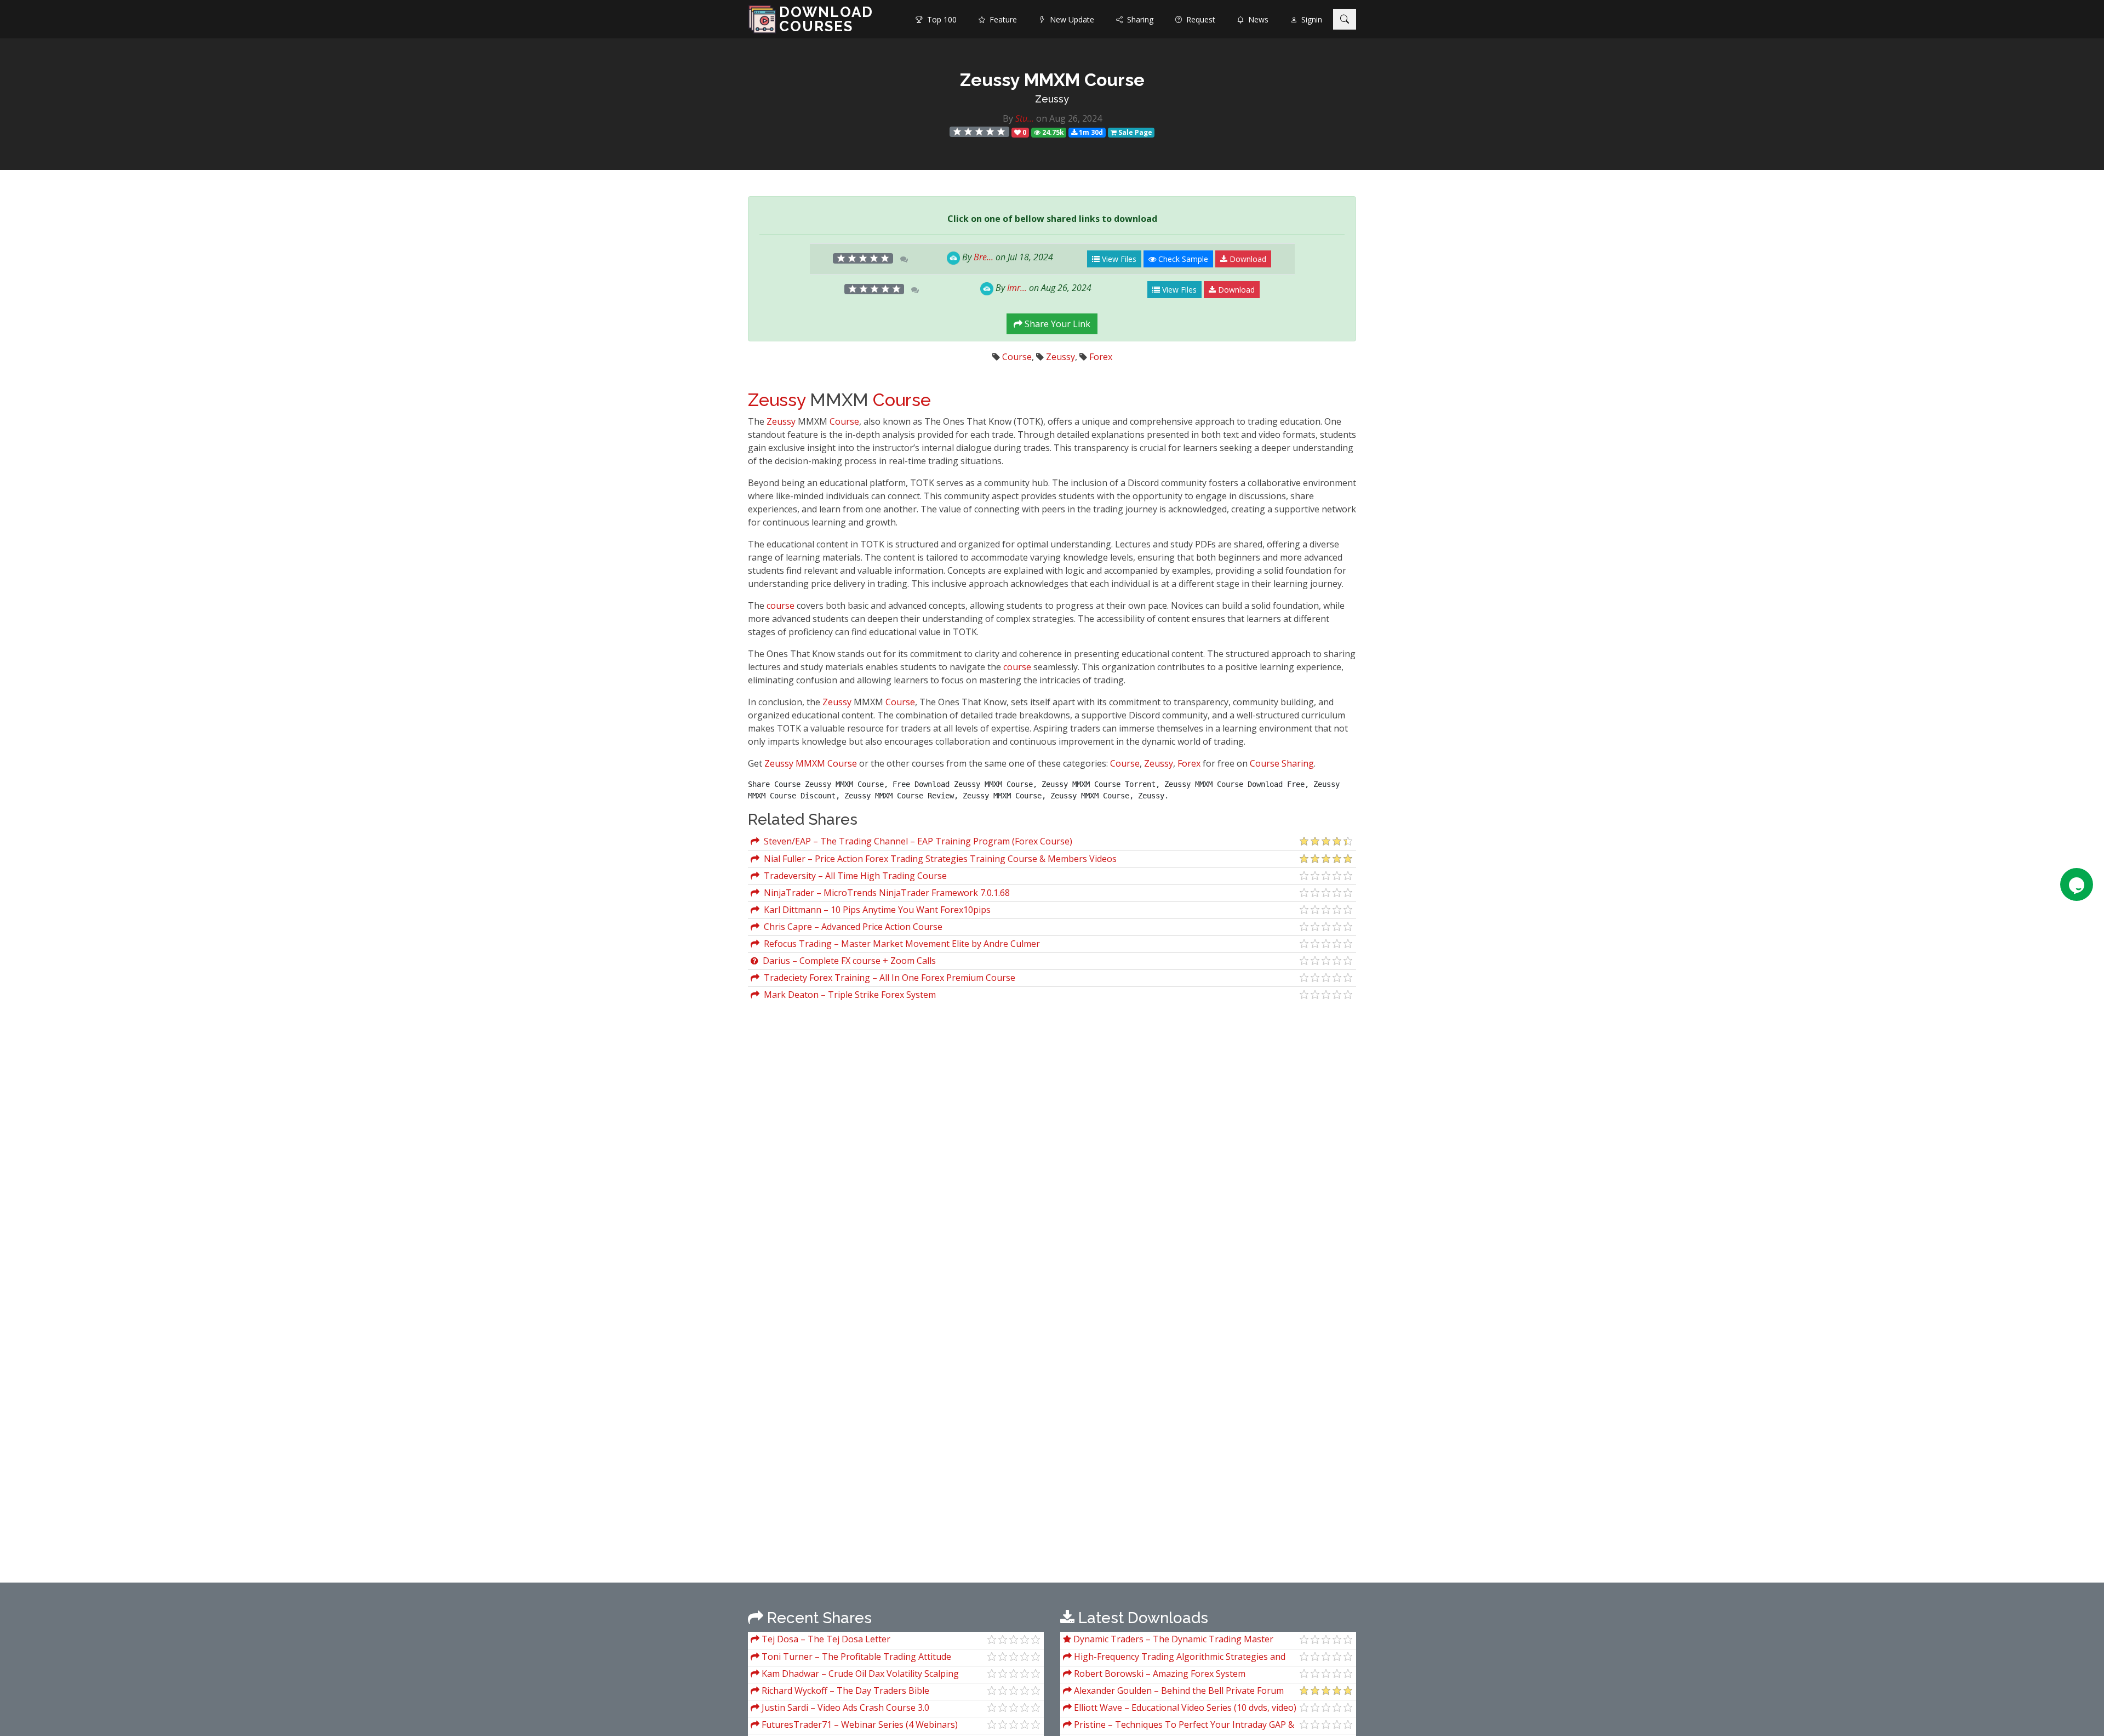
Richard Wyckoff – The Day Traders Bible (844, 1691)
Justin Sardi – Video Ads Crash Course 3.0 (844, 1708)
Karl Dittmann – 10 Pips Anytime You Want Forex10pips (875, 910)
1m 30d (1090, 132)
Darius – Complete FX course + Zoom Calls (847, 961)
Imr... (1017, 288)
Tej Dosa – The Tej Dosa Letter (825, 1639)
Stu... (1025, 118)
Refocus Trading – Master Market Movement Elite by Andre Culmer (900, 944)
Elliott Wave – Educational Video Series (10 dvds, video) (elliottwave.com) (1180, 1709)
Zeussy (1052, 99)
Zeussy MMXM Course (811, 763)
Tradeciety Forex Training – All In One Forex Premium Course (887, 978)
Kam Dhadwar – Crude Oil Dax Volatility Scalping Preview (855, 1675)
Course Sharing (1282, 763)
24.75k (1052, 132)
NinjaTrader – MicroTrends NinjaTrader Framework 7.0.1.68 (885, 893)
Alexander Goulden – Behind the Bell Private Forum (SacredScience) (1173, 1692)
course (781, 606)
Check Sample (1182, 259)
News (1256, 19)
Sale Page (1134, 132)
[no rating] (980, 132)
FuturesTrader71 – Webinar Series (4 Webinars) (859, 1724)
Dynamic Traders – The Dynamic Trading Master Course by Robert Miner (1168, 1640)
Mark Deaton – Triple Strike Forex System (848, 995)
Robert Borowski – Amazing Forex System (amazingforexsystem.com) (1154, 1675)
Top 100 (940, 19)
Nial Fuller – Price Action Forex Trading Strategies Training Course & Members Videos (938, 859)
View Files (1118, 259)
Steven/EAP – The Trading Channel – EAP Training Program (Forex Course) (916, 841)
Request (1199, 19)
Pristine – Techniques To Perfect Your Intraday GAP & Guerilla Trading (1179, 1726)
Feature (1001, 19)
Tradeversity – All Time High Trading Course (853, 876)
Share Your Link (1056, 324)
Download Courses (826, 19)
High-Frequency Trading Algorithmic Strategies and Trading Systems (1174, 1658)
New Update (1070, 19)
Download (1247, 259)
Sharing (1138, 19)
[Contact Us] (2077, 884)
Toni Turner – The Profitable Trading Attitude (855, 1657)
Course (1017, 357)
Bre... (984, 257)
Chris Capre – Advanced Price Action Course (851, 927)
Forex (1101, 357)
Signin (1310, 19)
